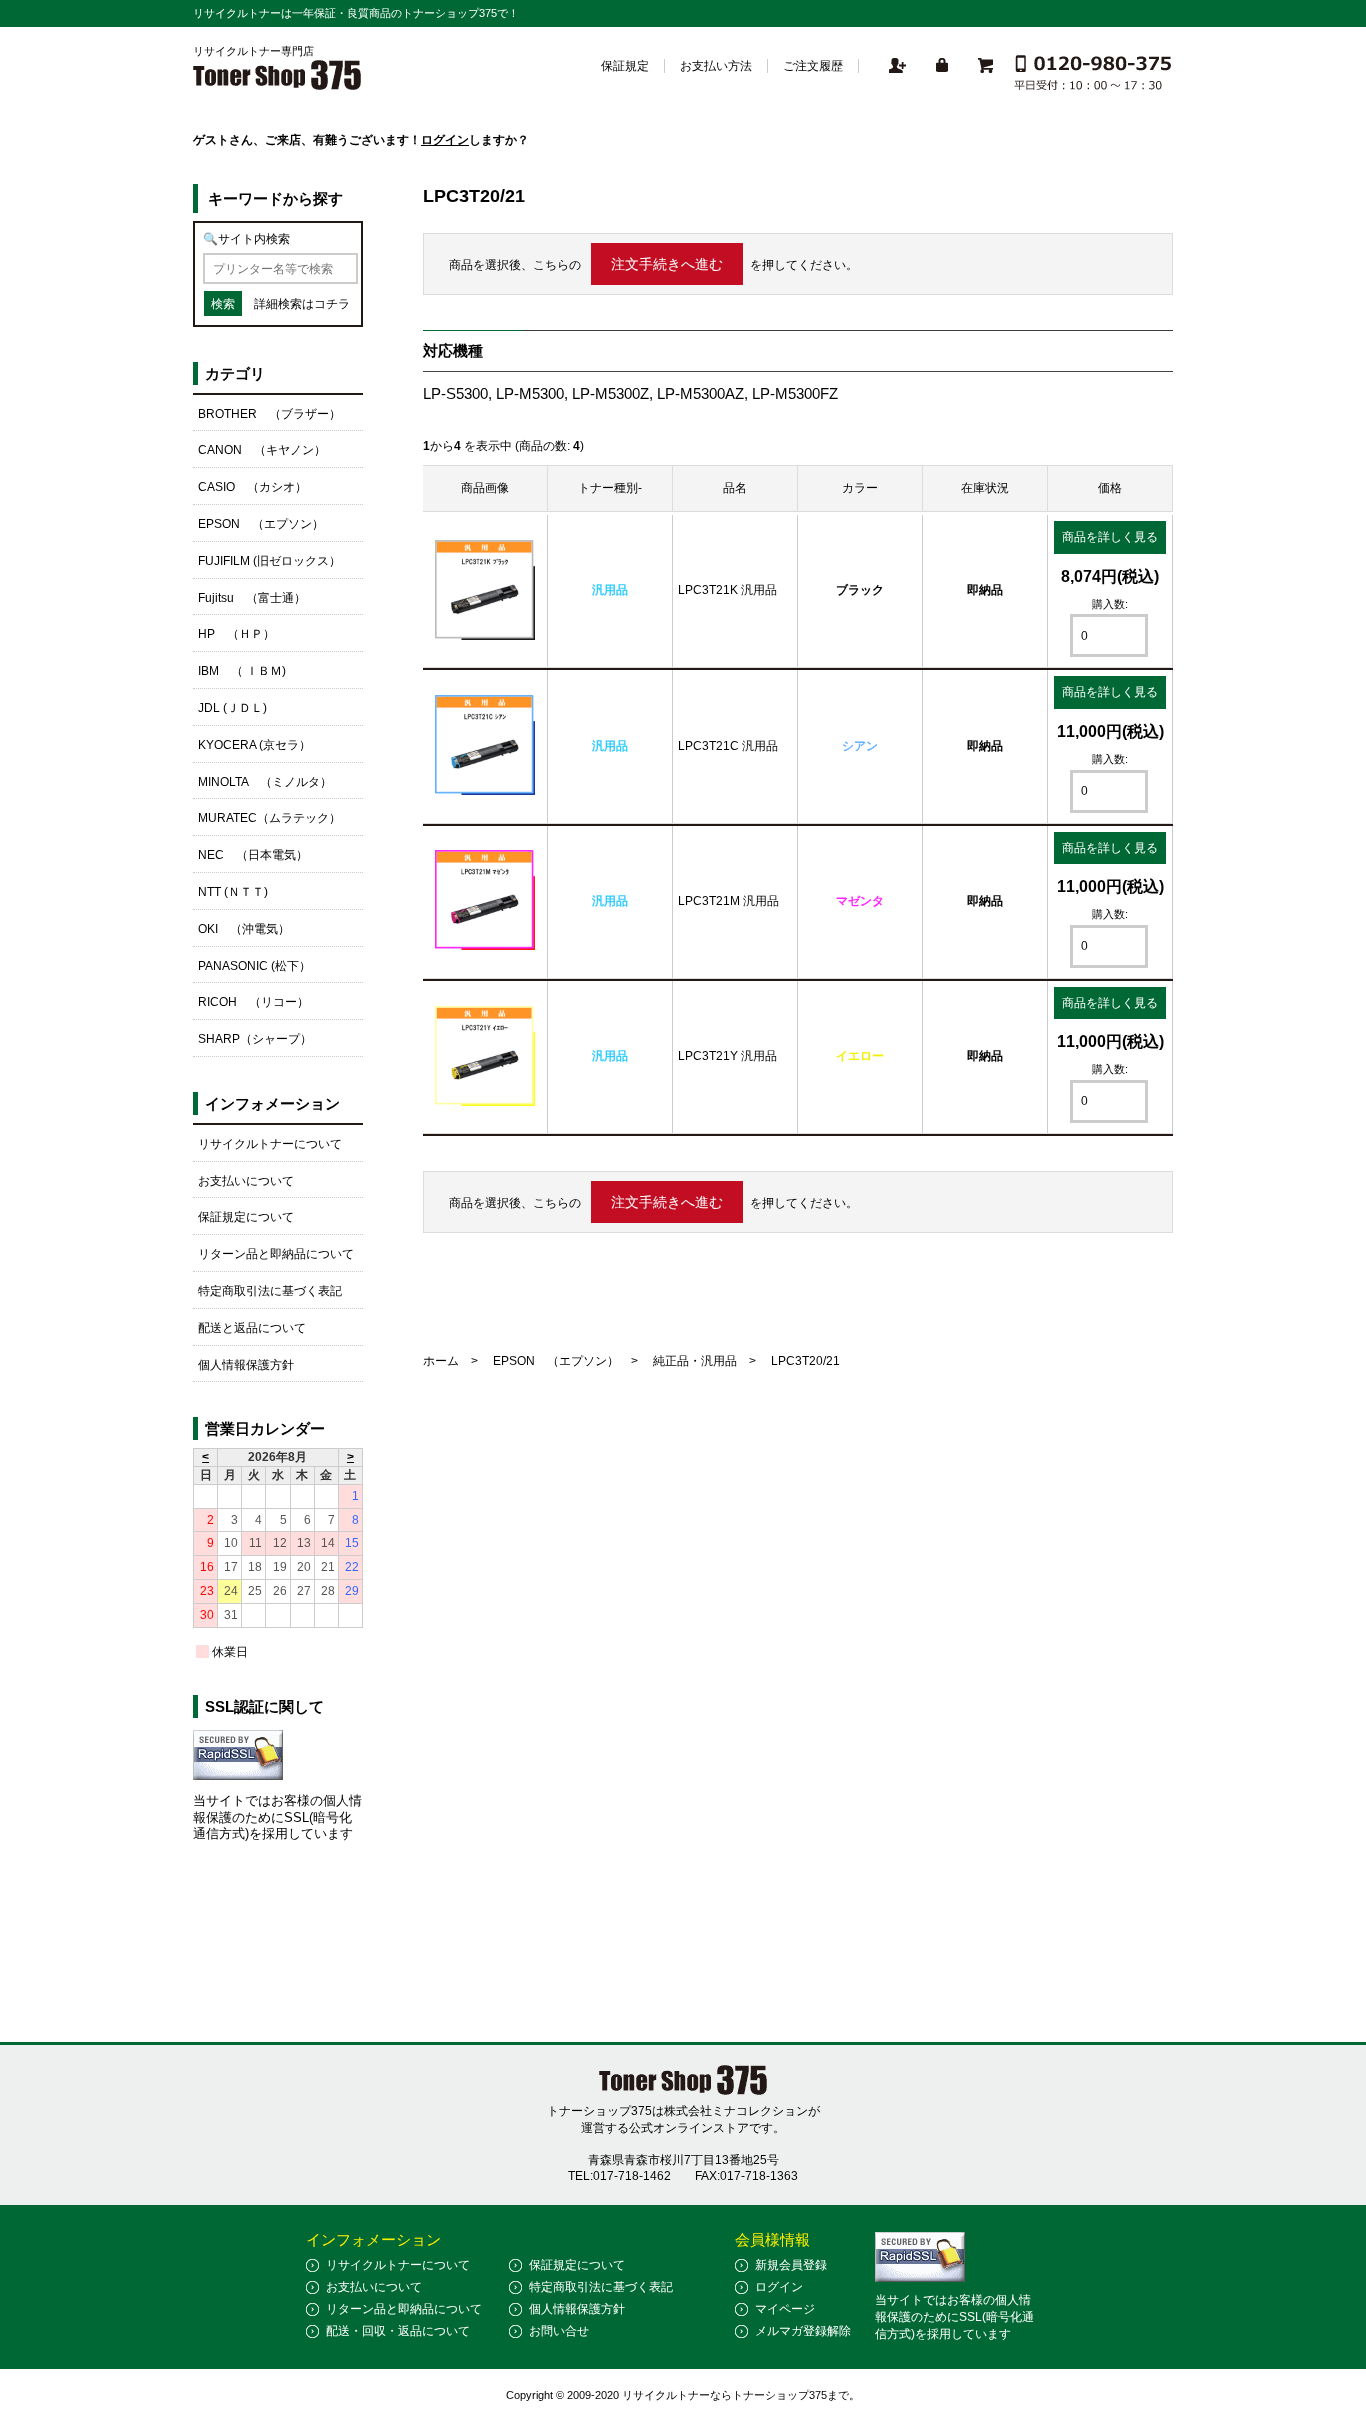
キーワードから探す (275, 198)
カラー (860, 488)
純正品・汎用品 (695, 1361)
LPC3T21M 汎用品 (728, 901)
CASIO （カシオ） (252, 487)
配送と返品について (252, 1328)
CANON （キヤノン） (262, 450)
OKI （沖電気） (244, 929)
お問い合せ (559, 2331)
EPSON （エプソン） (556, 1361)
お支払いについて (246, 1181)
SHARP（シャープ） (255, 1039)
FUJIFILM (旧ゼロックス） (269, 561)
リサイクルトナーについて (270, 1144)
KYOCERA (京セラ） (254, 745)
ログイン (445, 140)
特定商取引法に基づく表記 (270, 1291)
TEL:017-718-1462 (619, 2176)
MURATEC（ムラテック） (269, 818)
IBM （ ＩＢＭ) (242, 671)
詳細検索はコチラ (302, 304)
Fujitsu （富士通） (252, 598)
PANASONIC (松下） (254, 966)
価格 (1110, 488)
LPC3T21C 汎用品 (728, 746)
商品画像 (485, 488)
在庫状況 (985, 488)
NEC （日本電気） (253, 855)
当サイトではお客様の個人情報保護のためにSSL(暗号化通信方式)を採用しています (277, 1817)
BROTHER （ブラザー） (269, 414)
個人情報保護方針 (246, 1365)
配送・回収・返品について (398, 2331)
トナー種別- (610, 488)
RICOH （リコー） (253, 1002)
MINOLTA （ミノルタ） (265, 782)
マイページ (785, 2309)
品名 (735, 488)
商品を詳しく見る (1110, 537)
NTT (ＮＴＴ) (233, 892)
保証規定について (246, 1217)
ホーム (441, 1361)
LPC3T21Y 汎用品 (727, 1056)
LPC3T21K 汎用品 (727, 590)
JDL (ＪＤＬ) (232, 708)
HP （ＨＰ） (236, 634)
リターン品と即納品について (276, 1254)
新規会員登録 (791, 2265)
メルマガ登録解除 (803, 2331)
